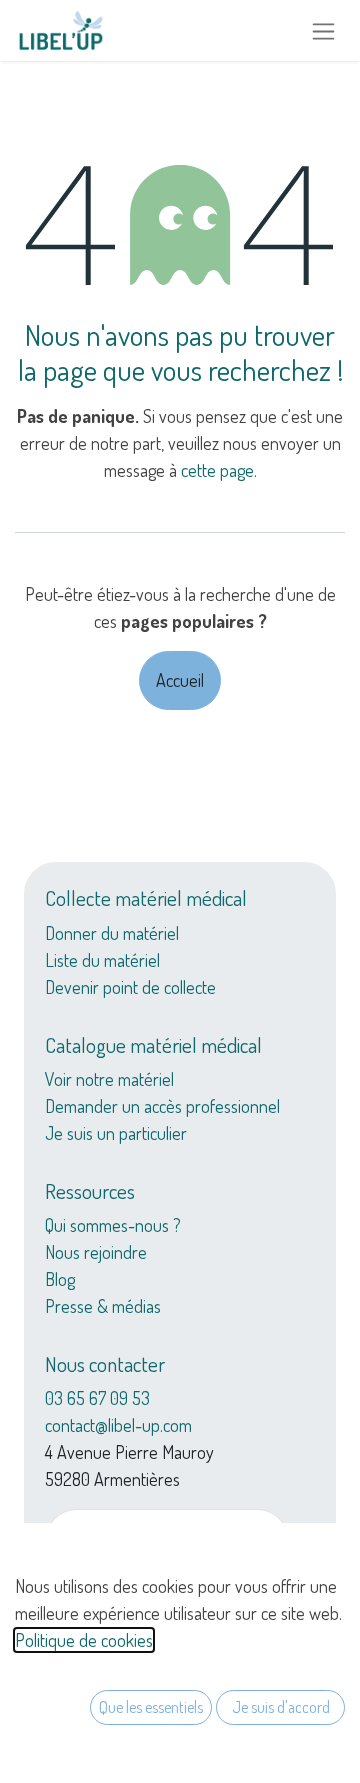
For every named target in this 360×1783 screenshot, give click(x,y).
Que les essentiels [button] (151, 1707)
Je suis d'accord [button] (281, 1707)
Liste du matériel (102, 960)
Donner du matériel (112, 933)
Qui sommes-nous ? (113, 1225)
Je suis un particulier (116, 1133)
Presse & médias (103, 1306)
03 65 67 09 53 (97, 1398)
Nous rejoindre (96, 1252)
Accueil (180, 680)
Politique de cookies (84, 1640)
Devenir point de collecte (130, 987)
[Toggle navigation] (323, 30)
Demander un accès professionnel (162, 1106)
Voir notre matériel (109, 1079)
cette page (217, 470)
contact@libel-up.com (118, 1425)
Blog (60, 1279)
